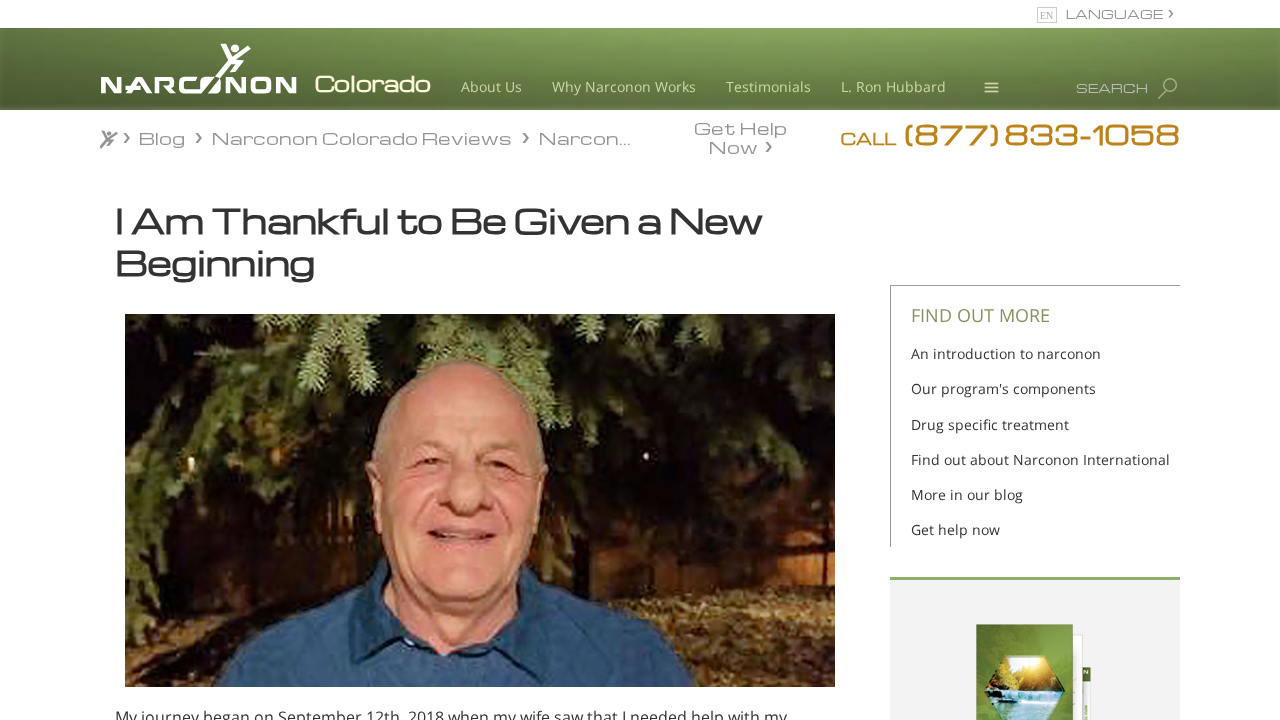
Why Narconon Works (624, 86)
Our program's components (1003, 388)
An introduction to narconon (1006, 353)
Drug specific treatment (990, 424)
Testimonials (768, 86)
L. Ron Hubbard (893, 86)
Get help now (955, 529)
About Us (491, 86)
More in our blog (967, 494)
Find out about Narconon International (1040, 459)
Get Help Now (740, 136)
